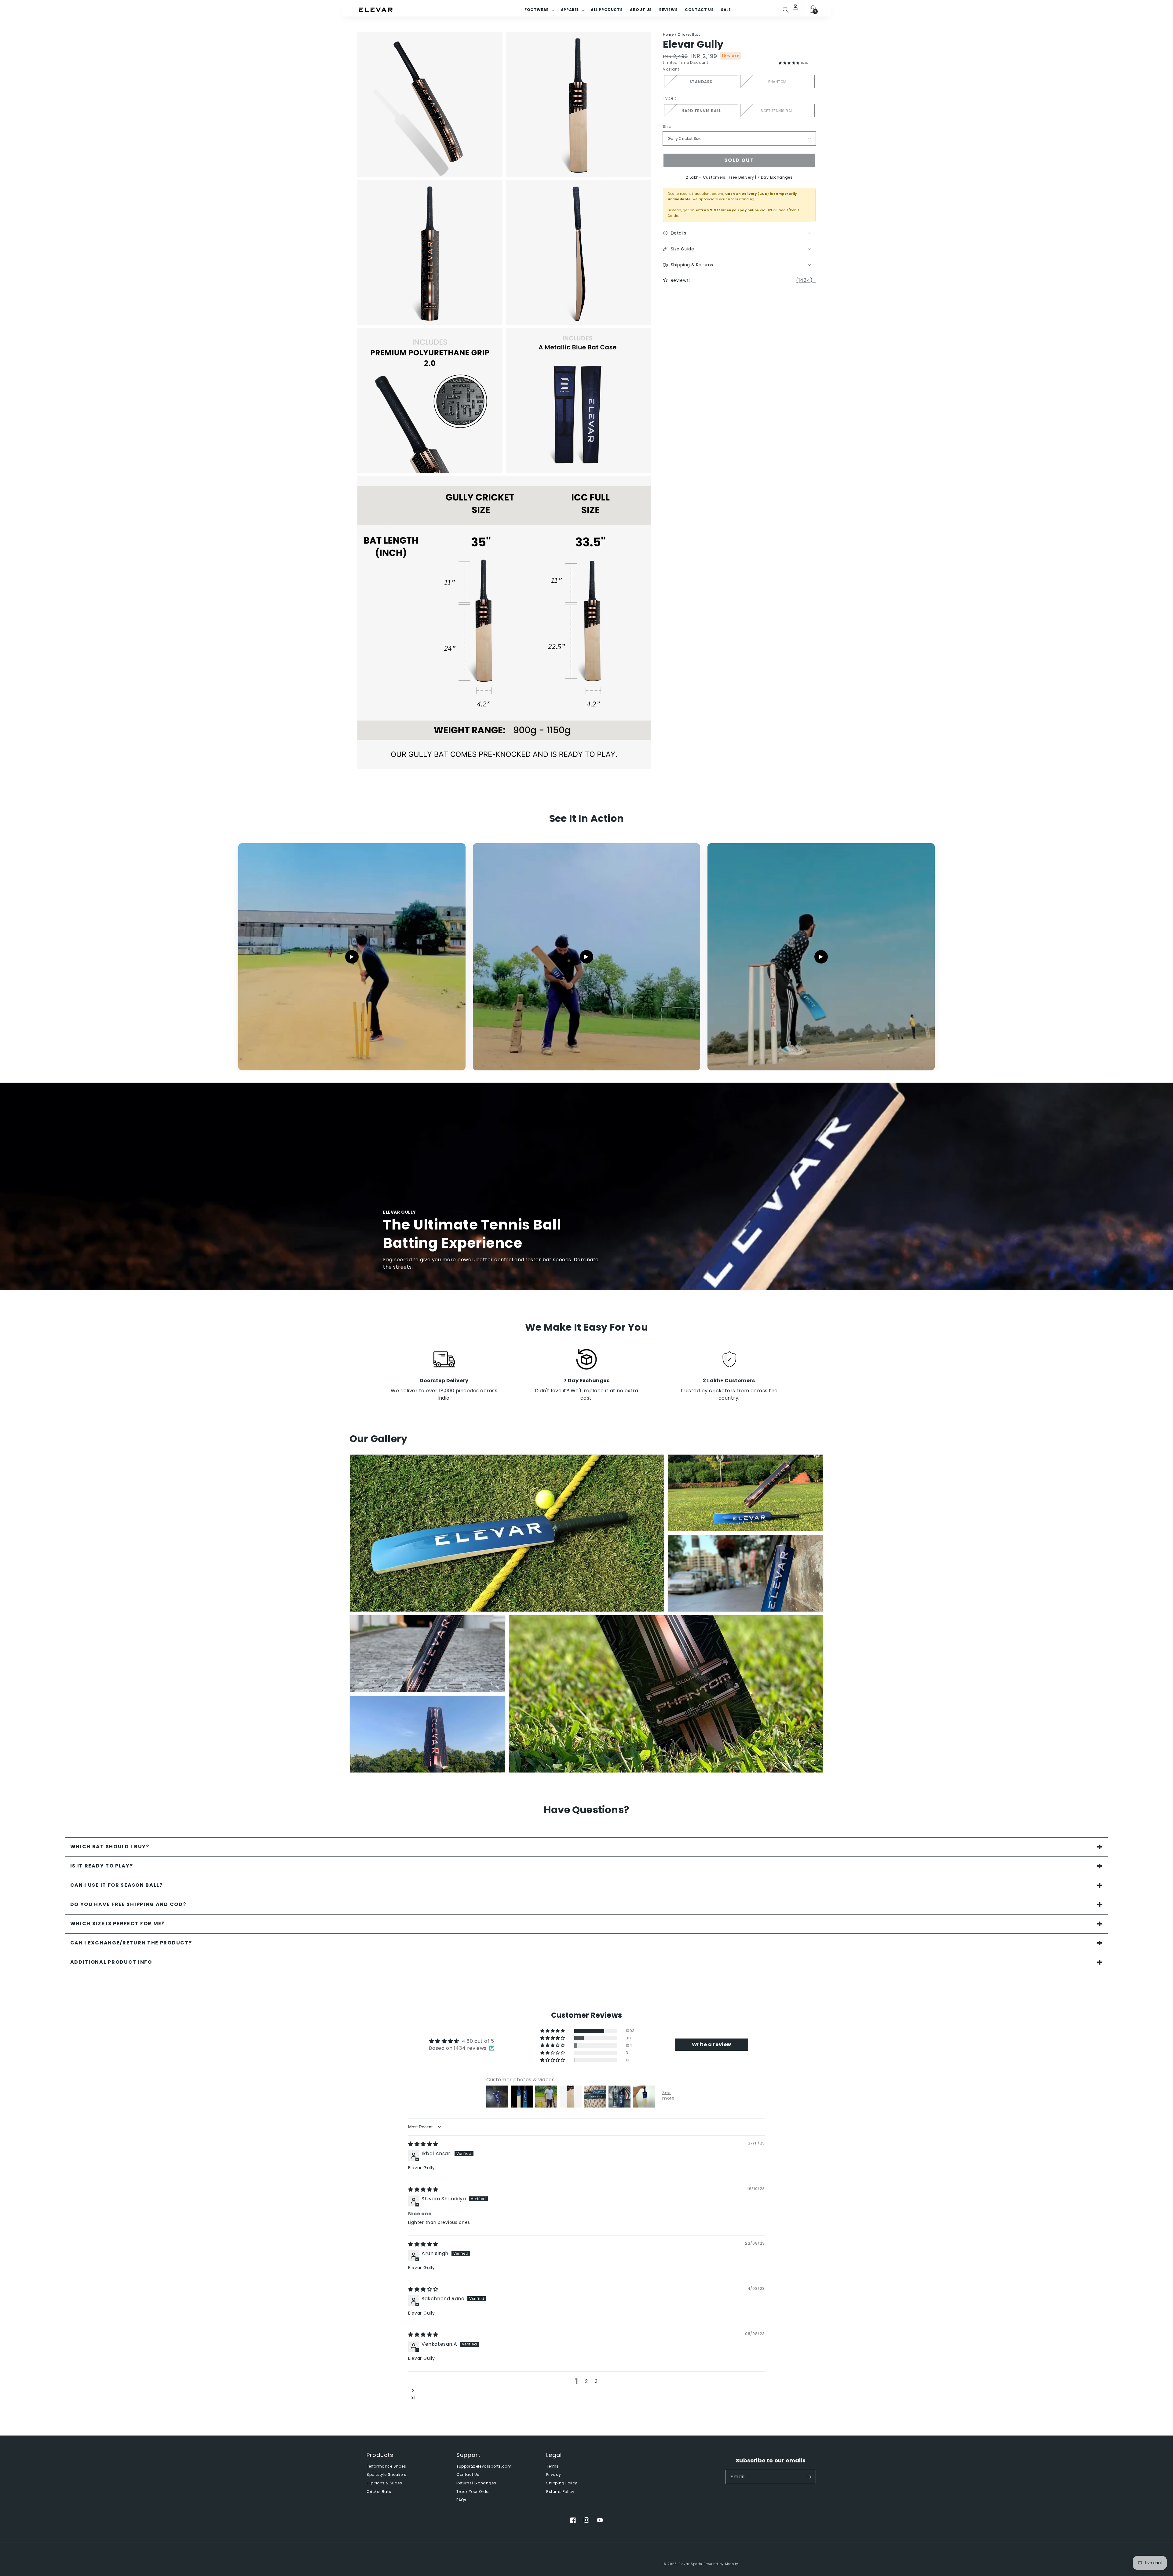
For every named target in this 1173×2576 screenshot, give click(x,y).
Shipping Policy (562, 2483)
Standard (701, 82)
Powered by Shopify (721, 2564)
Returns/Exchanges (476, 2483)
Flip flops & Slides (384, 2483)
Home (668, 35)
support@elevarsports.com (484, 2466)
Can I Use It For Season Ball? (117, 1885)
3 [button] (596, 2381)
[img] (423, 2144)
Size (667, 127)
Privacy (554, 2475)
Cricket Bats (689, 35)
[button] (786, 10)
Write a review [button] (712, 2044)
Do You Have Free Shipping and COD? (128, 1904)
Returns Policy (560, 2492)
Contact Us (468, 2475)
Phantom (777, 82)
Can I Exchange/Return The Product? (131, 1943)
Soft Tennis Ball (777, 111)
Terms (552, 2466)
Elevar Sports (691, 2564)
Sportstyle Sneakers (386, 2475)
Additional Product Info (111, 1962)
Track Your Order (473, 2492)
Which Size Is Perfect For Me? (118, 1924)
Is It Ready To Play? (102, 1866)
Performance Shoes (386, 2466)
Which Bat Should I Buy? (110, 1847)
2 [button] (586, 2381)
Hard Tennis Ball (701, 111)
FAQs (461, 2500)
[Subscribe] (809, 2477)
